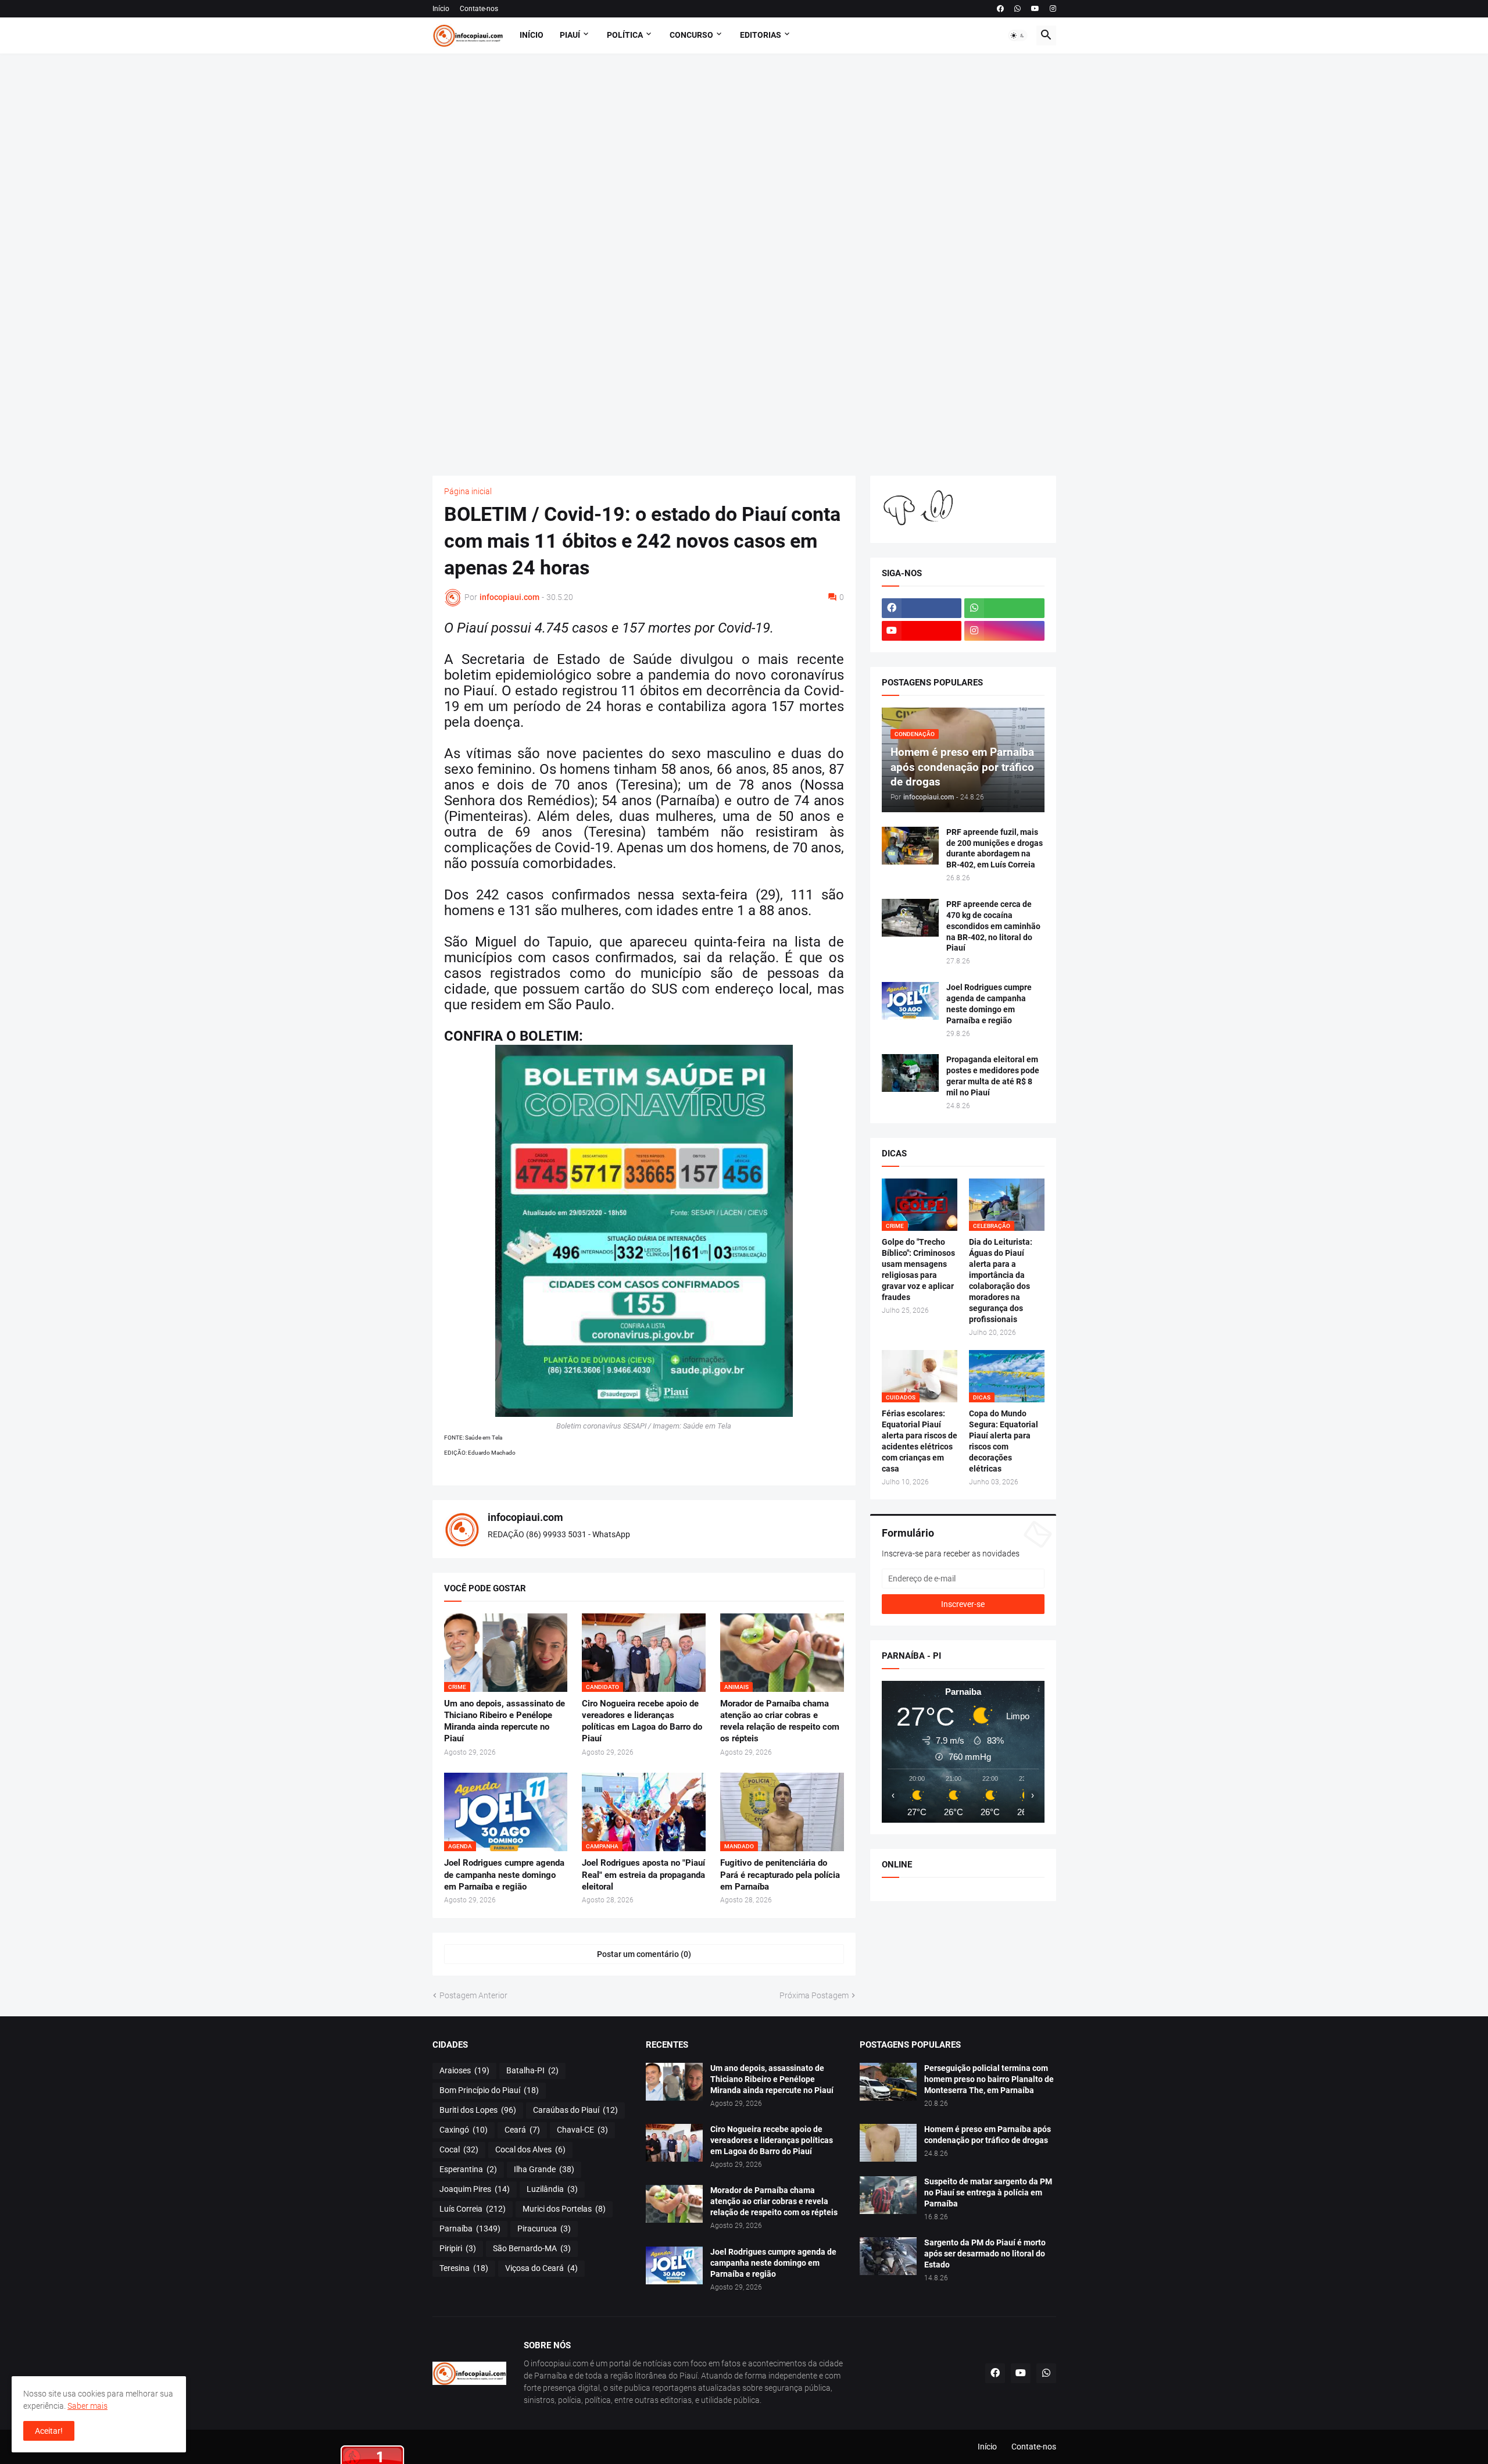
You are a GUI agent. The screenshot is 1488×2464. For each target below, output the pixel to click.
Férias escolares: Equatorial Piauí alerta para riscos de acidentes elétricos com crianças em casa (920, 1441)
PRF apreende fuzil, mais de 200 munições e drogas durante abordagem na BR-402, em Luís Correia (995, 849)
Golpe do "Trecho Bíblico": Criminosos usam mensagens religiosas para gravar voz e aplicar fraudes (918, 1270)
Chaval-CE (582, 2130)
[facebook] (1000, 9)
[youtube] (1035, 9)
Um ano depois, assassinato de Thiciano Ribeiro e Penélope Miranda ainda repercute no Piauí (505, 1721)
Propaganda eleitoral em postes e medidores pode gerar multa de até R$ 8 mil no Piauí (993, 1076)
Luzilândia (552, 2189)
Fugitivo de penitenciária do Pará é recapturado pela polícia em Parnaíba (780, 1875)
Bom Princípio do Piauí (489, 2090)
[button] (1018, 35)
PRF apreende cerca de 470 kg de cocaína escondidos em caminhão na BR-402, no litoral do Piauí (993, 926)
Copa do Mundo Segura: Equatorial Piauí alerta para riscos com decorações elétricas (1004, 1441)
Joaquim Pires (475, 2189)
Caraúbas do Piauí (575, 2110)
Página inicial (468, 491)
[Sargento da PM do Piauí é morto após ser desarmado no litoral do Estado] (888, 2256)
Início (441, 9)
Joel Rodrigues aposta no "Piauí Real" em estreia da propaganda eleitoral (643, 1875)
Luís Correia (473, 2209)
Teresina (464, 2268)
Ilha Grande (544, 2169)
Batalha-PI (532, 2070)
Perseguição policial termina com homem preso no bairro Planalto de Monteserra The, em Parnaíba (989, 2079)
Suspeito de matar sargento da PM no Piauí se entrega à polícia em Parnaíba (988, 2192)
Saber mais (87, 2406)
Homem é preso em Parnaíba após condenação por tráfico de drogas (988, 2135)
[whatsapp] (1017, 9)
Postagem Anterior (473, 1995)
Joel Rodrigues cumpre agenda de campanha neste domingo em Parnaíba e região (504, 1875)
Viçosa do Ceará (541, 2268)
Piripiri (458, 2248)
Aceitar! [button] (49, 2431)
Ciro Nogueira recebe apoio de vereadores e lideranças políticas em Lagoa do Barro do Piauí (642, 1721)
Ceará (522, 2130)
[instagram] (1053, 9)
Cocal (459, 2149)
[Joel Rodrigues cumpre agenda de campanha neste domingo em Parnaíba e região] (910, 1001)
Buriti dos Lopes (478, 2110)
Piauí (570, 35)
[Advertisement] (744, 265)
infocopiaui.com (525, 1517)
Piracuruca (544, 2229)
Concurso (691, 35)
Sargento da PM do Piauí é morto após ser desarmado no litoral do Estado (985, 2254)
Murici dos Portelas (564, 2209)
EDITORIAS (761, 35)
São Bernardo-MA (532, 2248)
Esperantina (468, 2169)
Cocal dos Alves (530, 2149)
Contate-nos (479, 9)
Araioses (464, 2070)
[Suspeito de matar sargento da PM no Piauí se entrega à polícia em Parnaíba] (888, 2195)
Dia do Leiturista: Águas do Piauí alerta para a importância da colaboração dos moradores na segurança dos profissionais (1001, 1280)
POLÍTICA (625, 35)
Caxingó (464, 2130)
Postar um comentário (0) (644, 1954)
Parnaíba (470, 2229)
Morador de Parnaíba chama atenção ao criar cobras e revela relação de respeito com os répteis (780, 1721)
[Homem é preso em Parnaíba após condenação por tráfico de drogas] (888, 2143)
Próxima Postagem (814, 1995)
